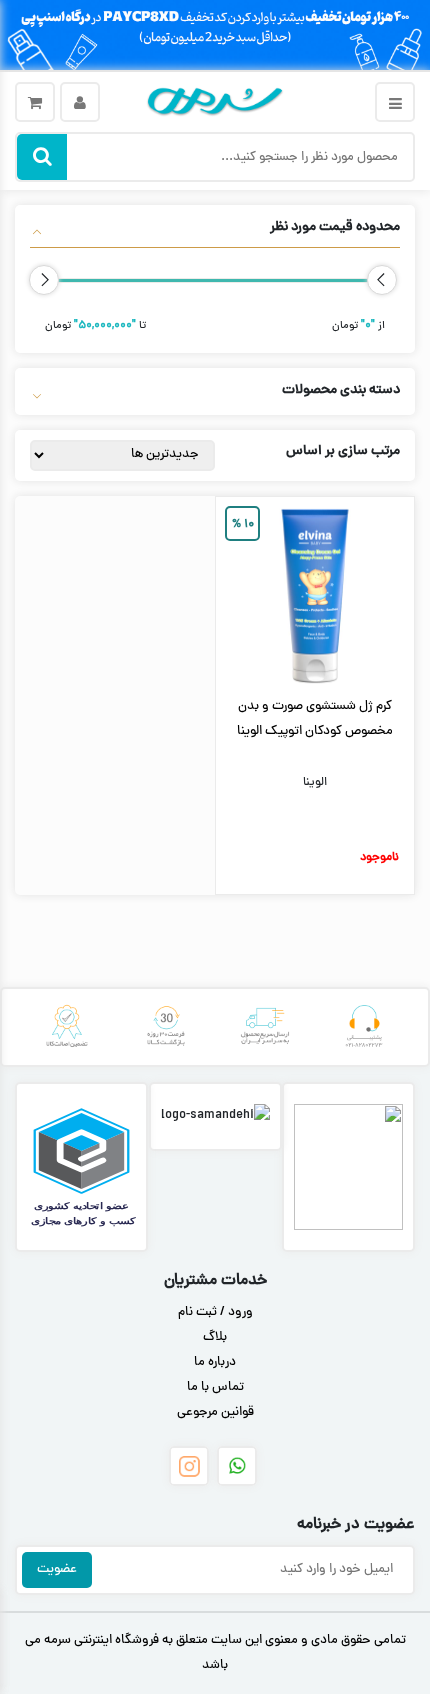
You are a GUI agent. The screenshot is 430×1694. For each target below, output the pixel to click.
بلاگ (215, 1338)
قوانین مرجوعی (215, 1413)
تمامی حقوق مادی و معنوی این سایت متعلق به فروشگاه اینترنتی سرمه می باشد (215, 1653)
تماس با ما (215, 1388)
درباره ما (215, 1363)
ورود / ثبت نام (215, 1313)
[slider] (382, 280)
